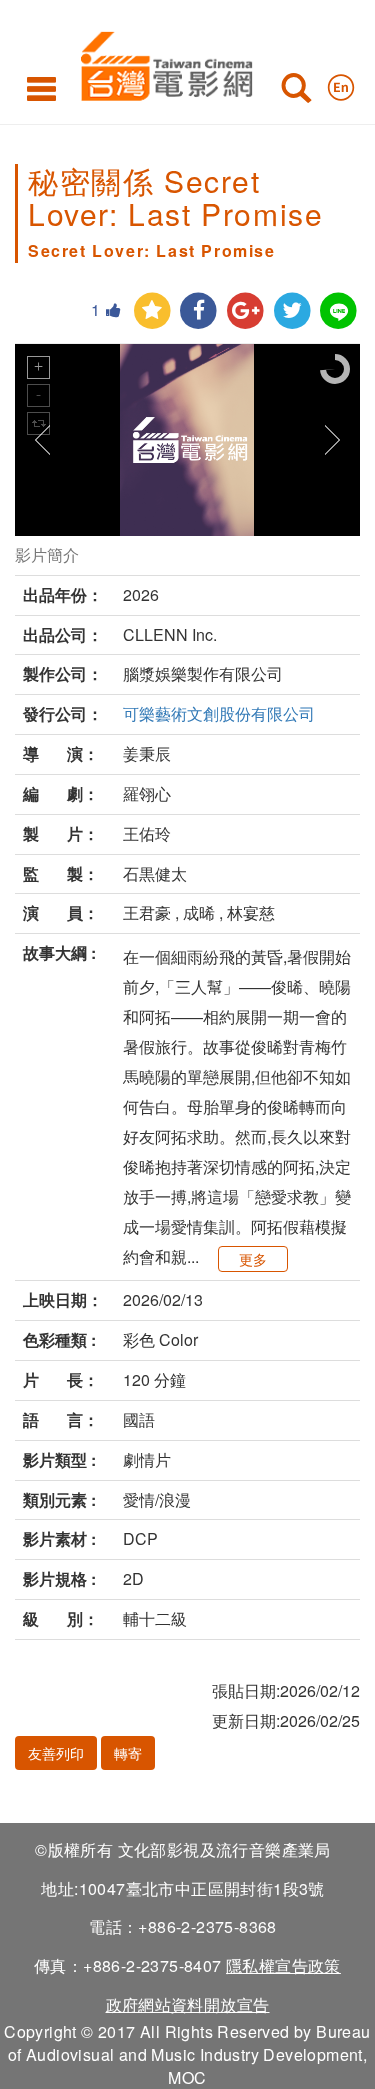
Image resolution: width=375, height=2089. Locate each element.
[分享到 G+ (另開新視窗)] (245, 311)
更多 (253, 1259)
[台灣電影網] (161, 62)
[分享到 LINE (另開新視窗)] (338, 311)
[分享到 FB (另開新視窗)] (198, 311)
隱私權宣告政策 (283, 1965)
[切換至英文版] (341, 83)
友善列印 (56, 1753)
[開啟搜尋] (296, 92)
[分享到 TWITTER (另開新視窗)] (292, 311)
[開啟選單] (41, 88)
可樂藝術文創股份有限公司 (219, 713)
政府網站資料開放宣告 (188, 2004)
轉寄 (128, 1753)
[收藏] (152, 311)
